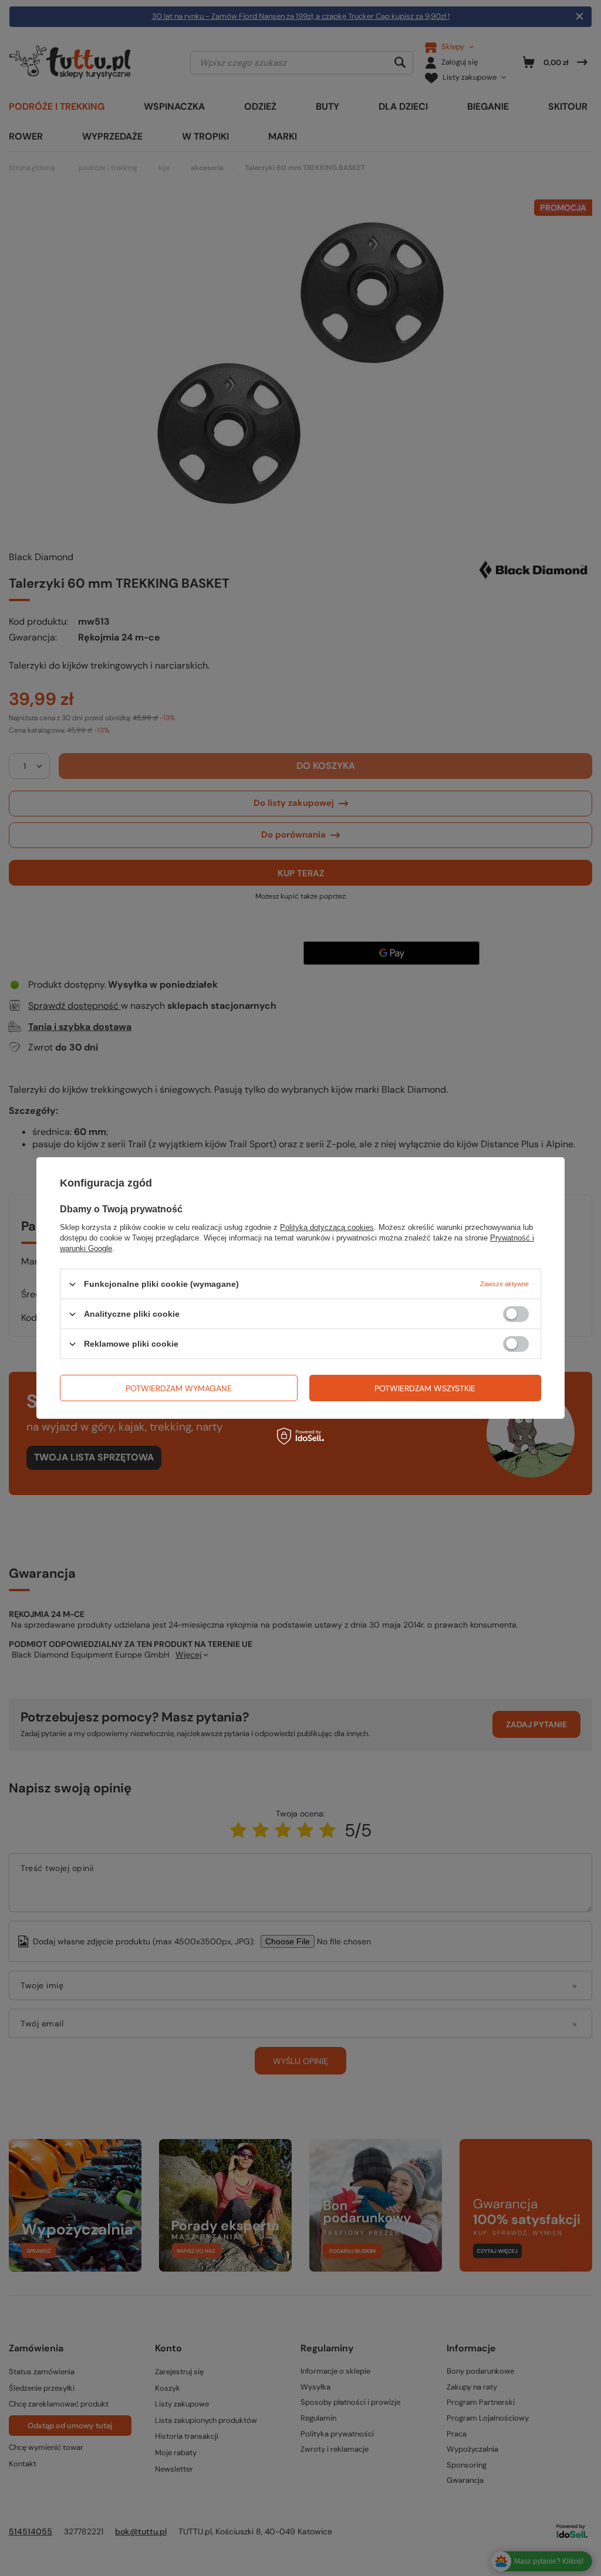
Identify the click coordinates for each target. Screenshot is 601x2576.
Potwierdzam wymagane (179, 1388)
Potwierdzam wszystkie (425, 1388)
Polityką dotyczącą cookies (327, 1227)
